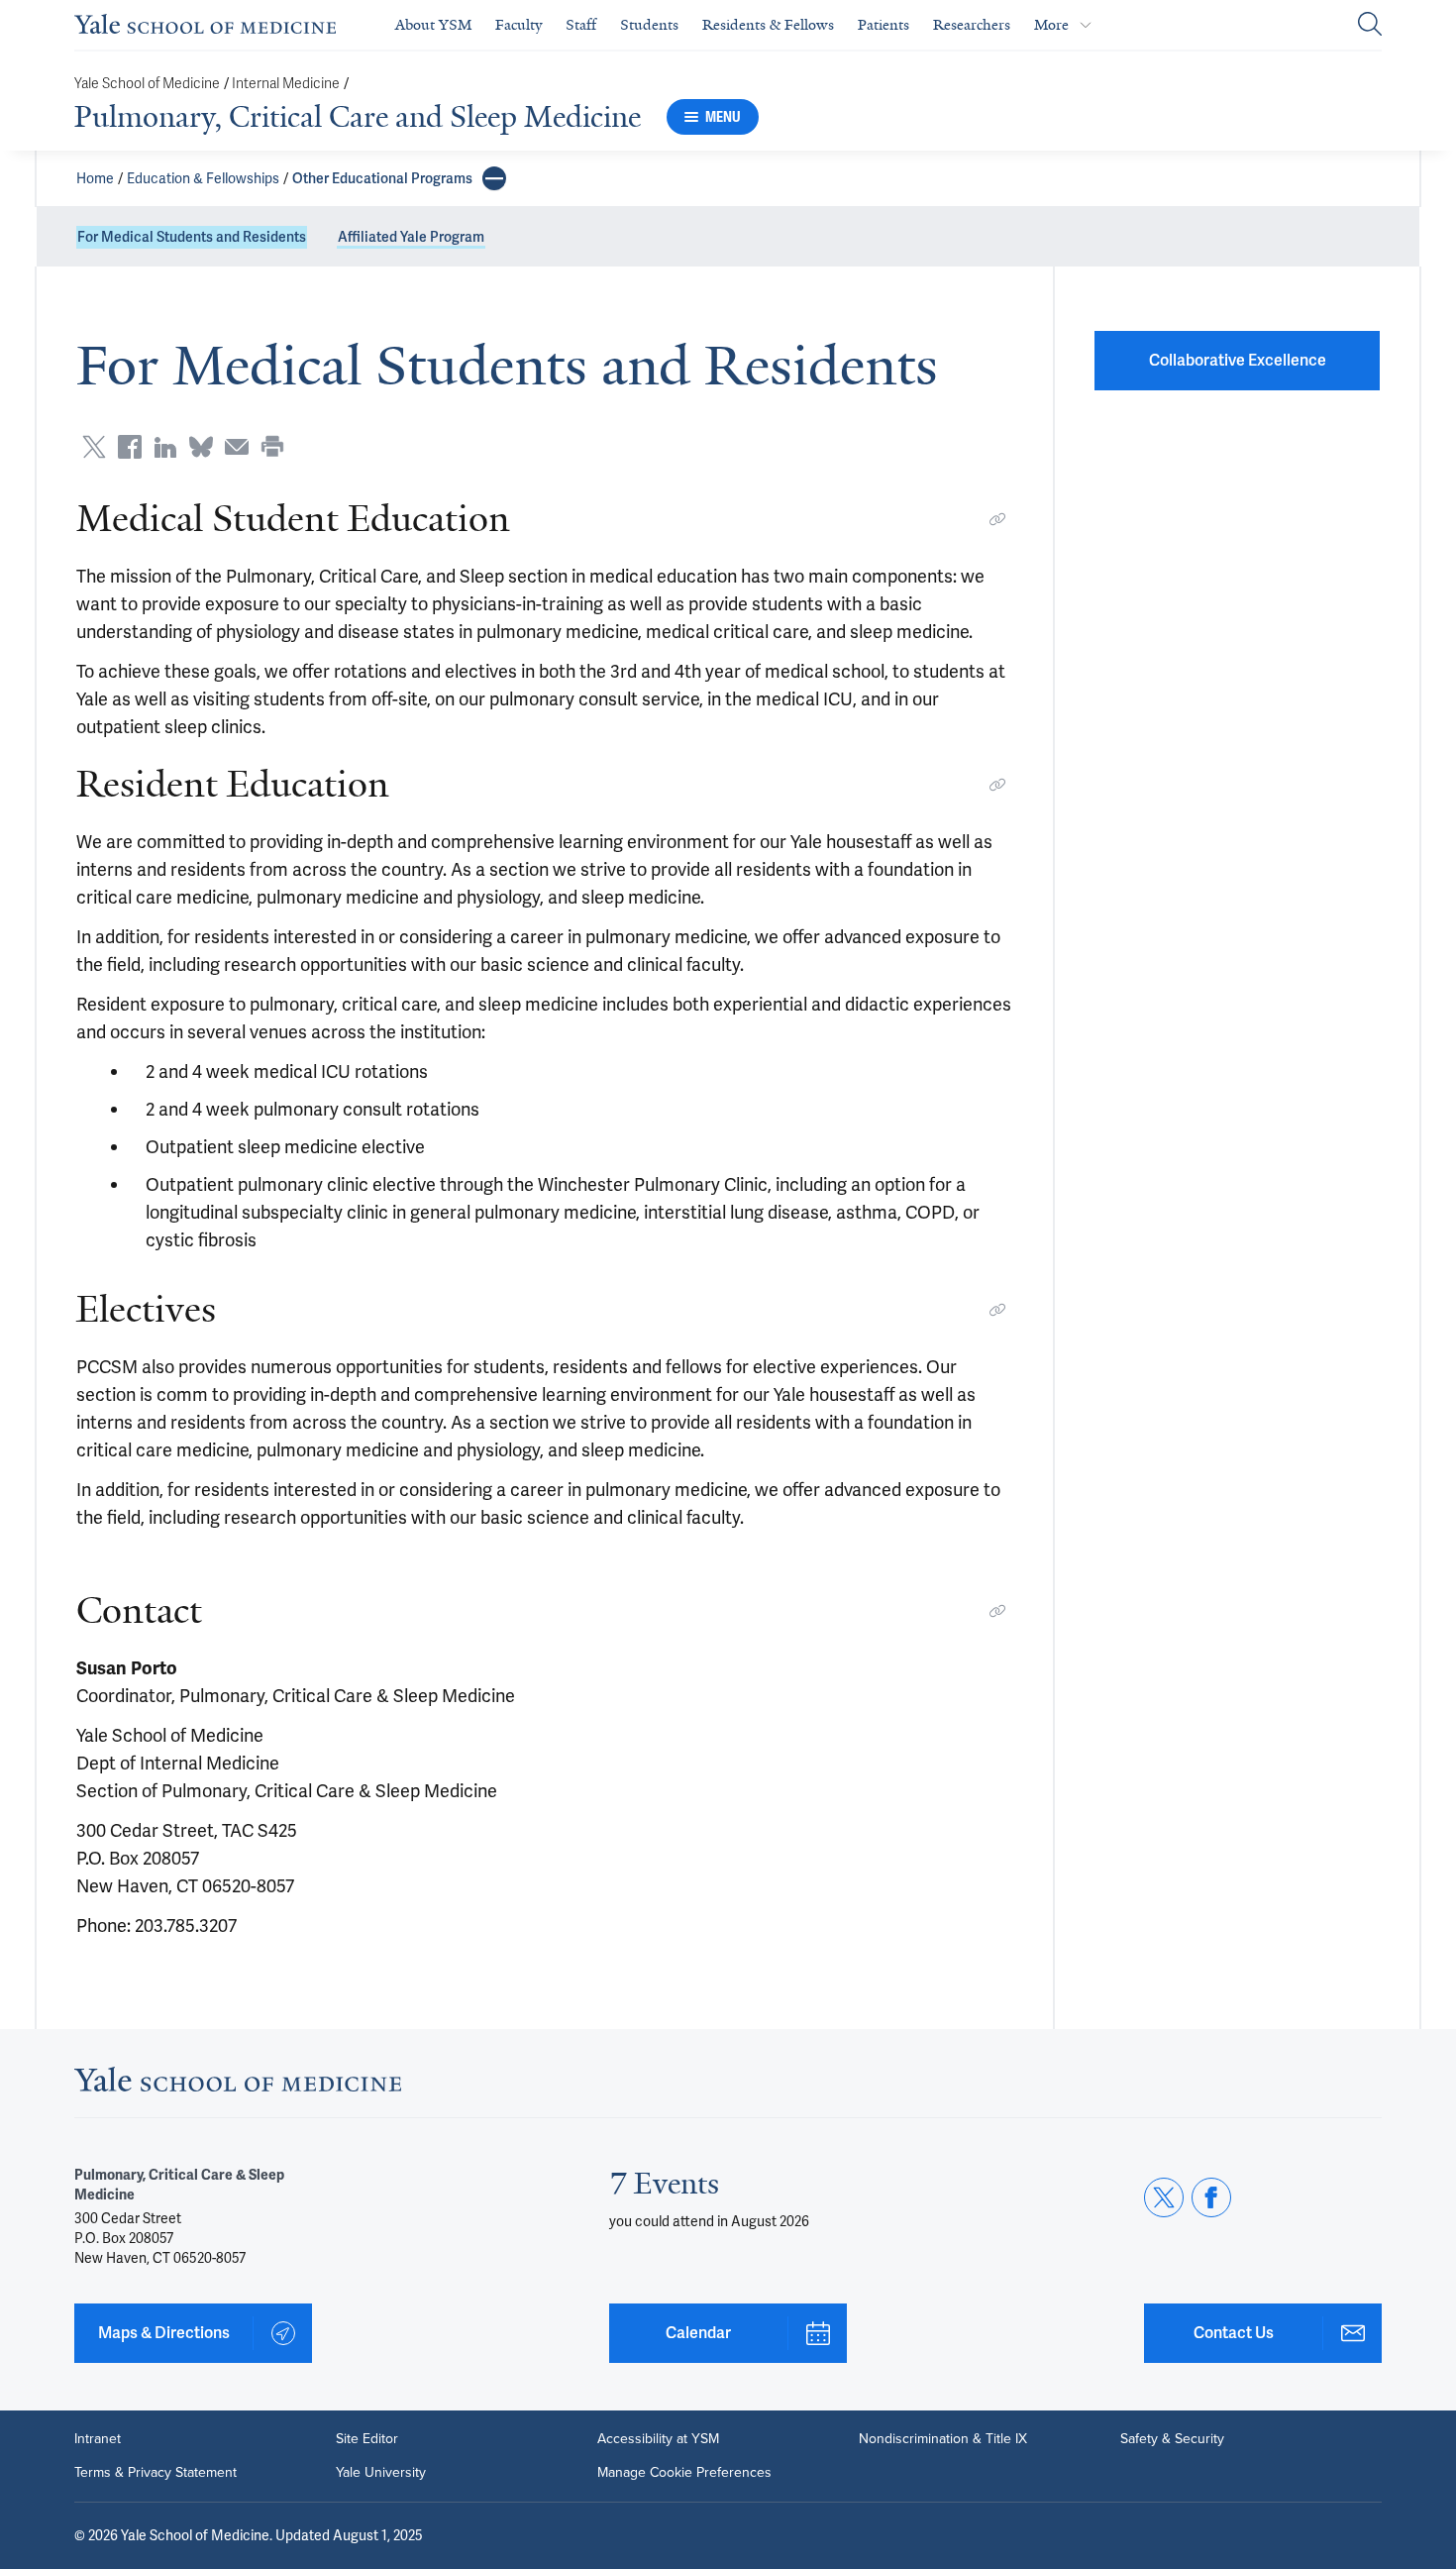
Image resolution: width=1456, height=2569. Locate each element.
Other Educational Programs (382, 178)
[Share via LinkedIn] (165, 447)
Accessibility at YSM (658, 2439)
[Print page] (272, 447)
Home (95, 178)
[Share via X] (94, 447)
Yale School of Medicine (147, 84)
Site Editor (367, 2439)
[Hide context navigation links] (494, 178)
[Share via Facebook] (130, 447)
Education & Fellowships (203, 178)
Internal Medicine (286, 84)
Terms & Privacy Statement (156, 2473)
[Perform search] (1370, 25)
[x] (1164, 2197)
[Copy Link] (997, 519)
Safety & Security (1172, 2439)
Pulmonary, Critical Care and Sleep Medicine (358, 117)
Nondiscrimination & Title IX (943, 2439)
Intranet (98, 2439)
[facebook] (1211, 2197)
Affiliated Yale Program (411, 237)
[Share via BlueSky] (201, 447)
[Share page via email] (237, 447)
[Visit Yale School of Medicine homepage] (238, 2085)
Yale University (381, 2473)
